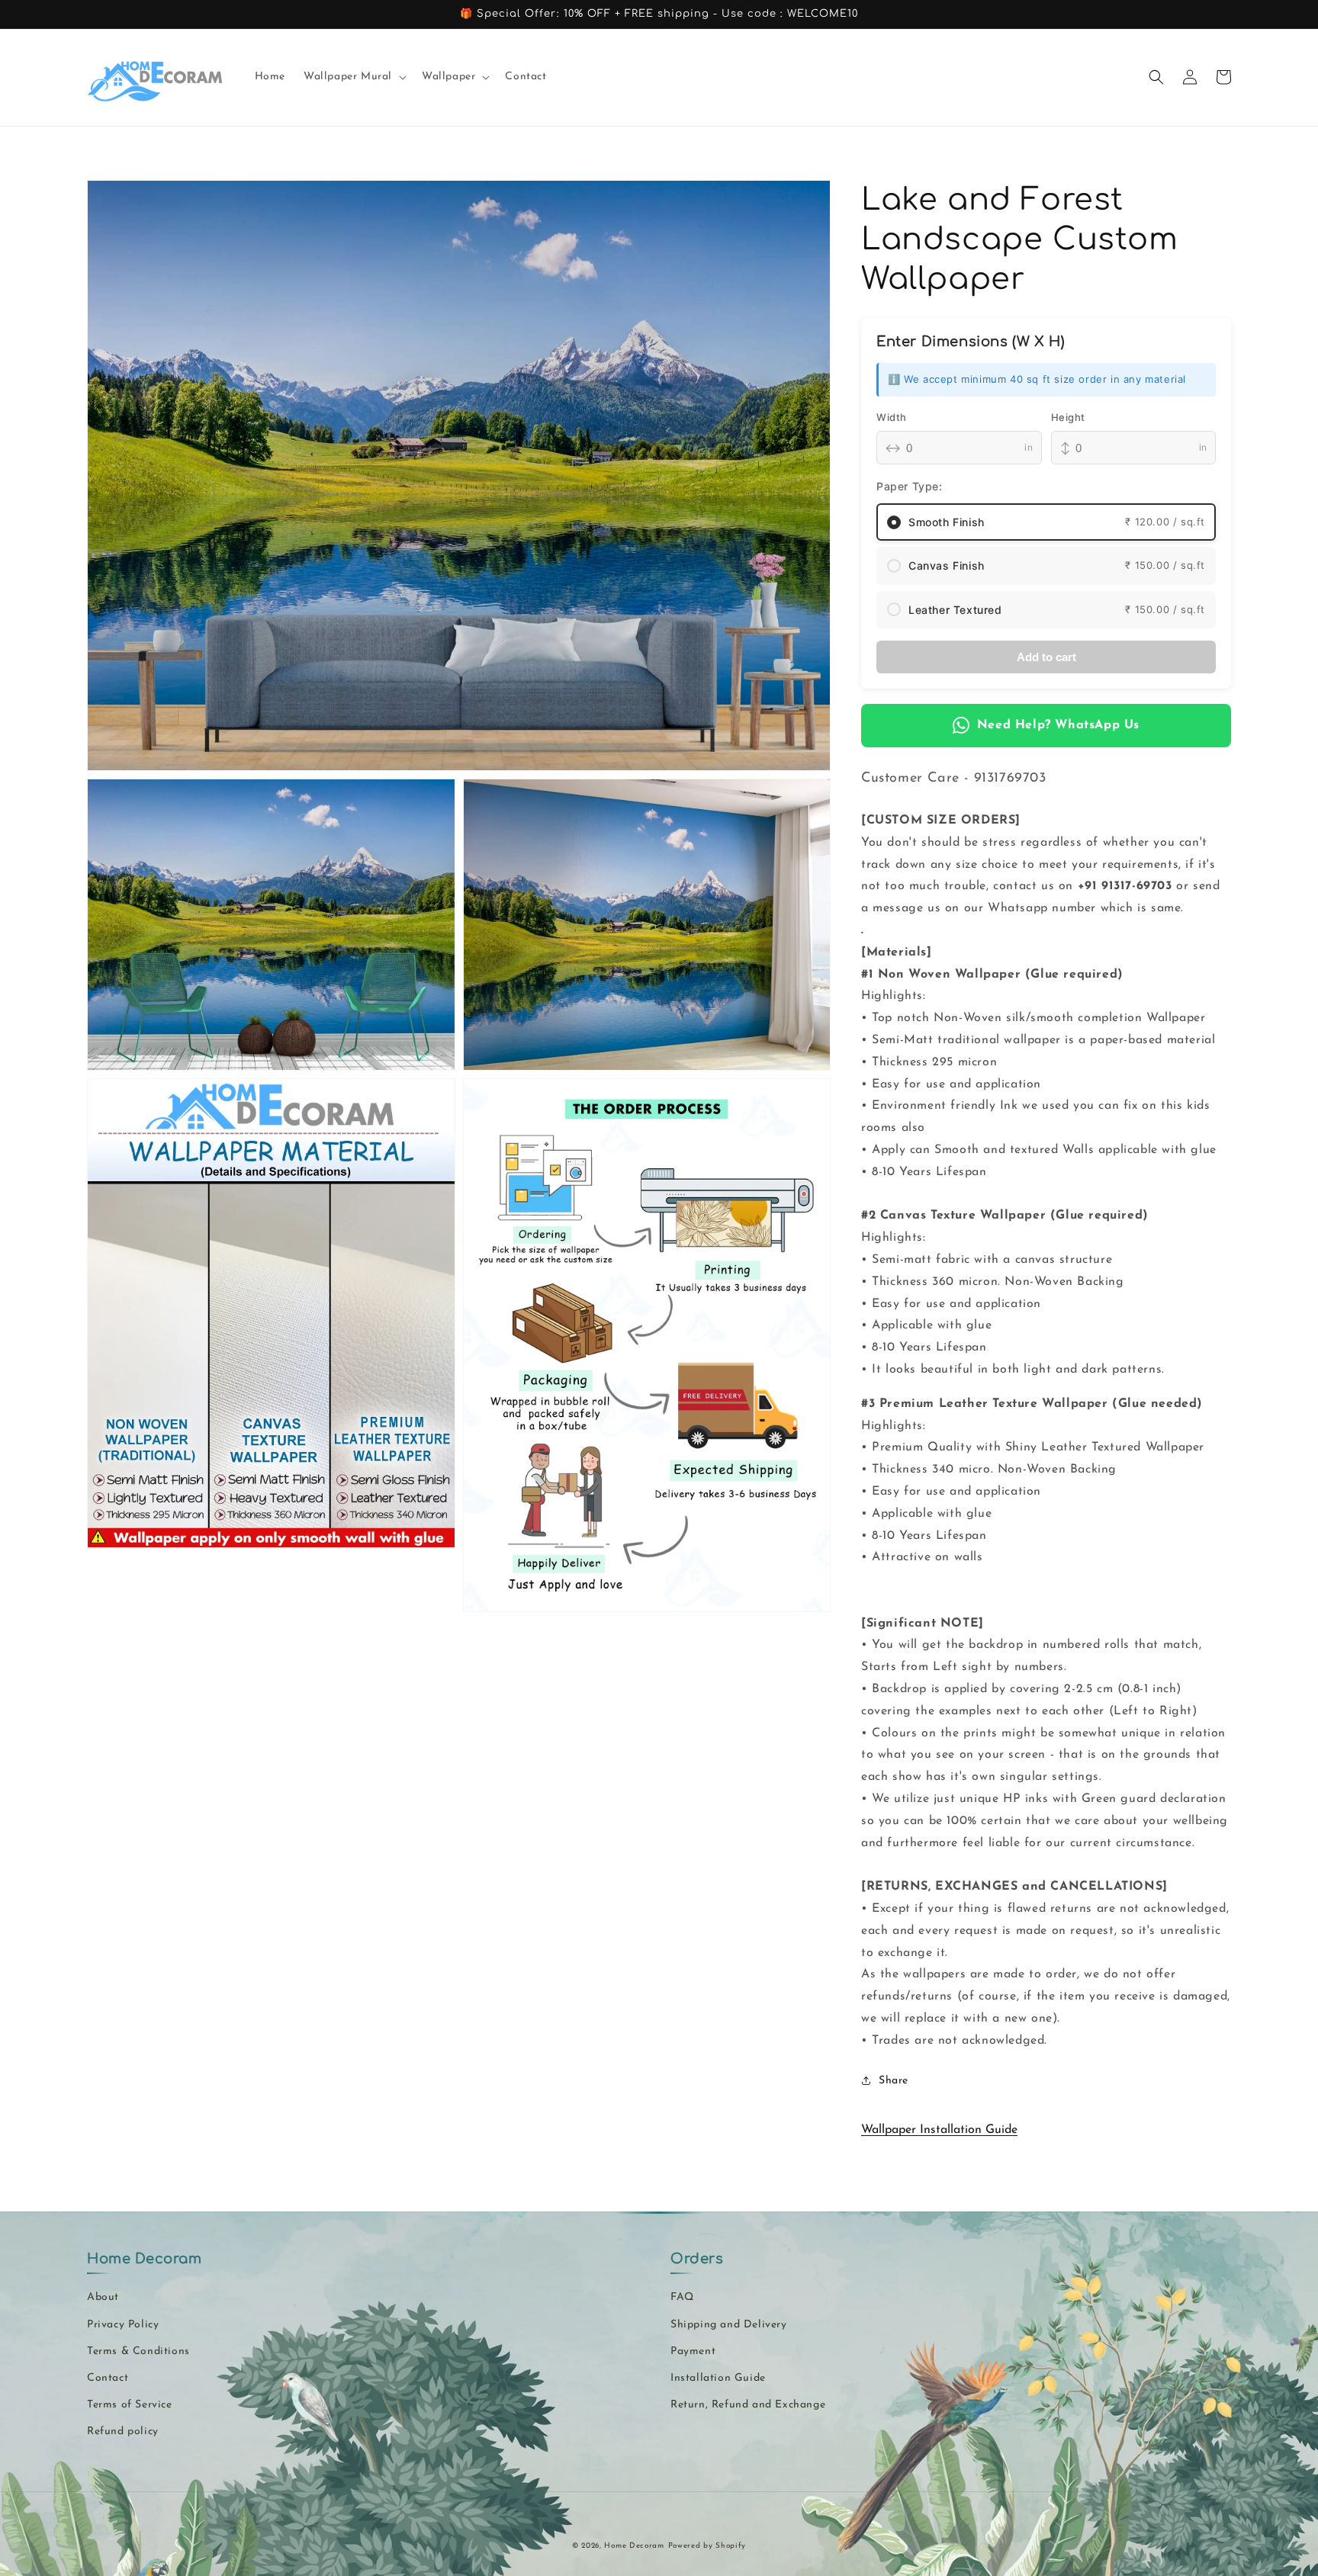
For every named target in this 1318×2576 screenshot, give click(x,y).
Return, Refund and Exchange (748, 2405)
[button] (354, 77)
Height (1069, 417)
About (103, 2297)
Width (892, 417)
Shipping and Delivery (729, 2325)
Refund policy (123, 2431)
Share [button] (894, 2081)
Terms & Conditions (138, 2351)
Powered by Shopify (707, 2546)
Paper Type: (910, 486)
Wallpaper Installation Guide (939, 2130)
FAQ (682, 2297)
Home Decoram (634, 2546)
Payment (693, 2351)
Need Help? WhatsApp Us (1058, 725)
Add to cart (1046, 657)
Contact (108, 2378)
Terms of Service (130, 2405)
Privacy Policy (123, 2325)
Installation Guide (718, 2378)
